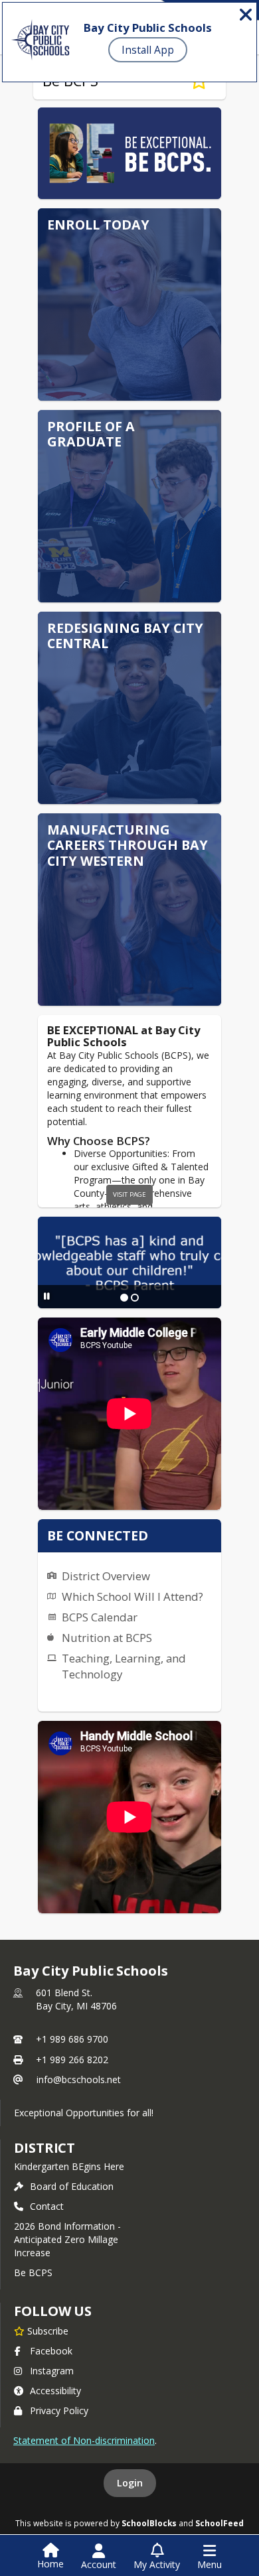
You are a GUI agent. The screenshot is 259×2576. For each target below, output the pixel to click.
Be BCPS (33, 2272)
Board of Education (72, 2186)
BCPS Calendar (100, 1617)
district (44, 2148)
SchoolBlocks (149, 2523)
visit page (129, 1194)
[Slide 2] (135, 1298)
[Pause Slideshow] (47, 1296)
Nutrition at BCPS (107, 1638)
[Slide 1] (124, 1298)
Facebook (51, 2351)
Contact (47, 2206)
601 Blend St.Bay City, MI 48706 (76, 1999)
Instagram (52, 2371)
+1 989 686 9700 (72, 2039)
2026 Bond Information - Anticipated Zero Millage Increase (67, 2239)
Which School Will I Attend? (132, 1596)
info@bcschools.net (79, 2079)
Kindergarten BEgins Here (69, 2166)
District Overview (106, 1576)
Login (130, 2483)
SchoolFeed (219, 2523)
